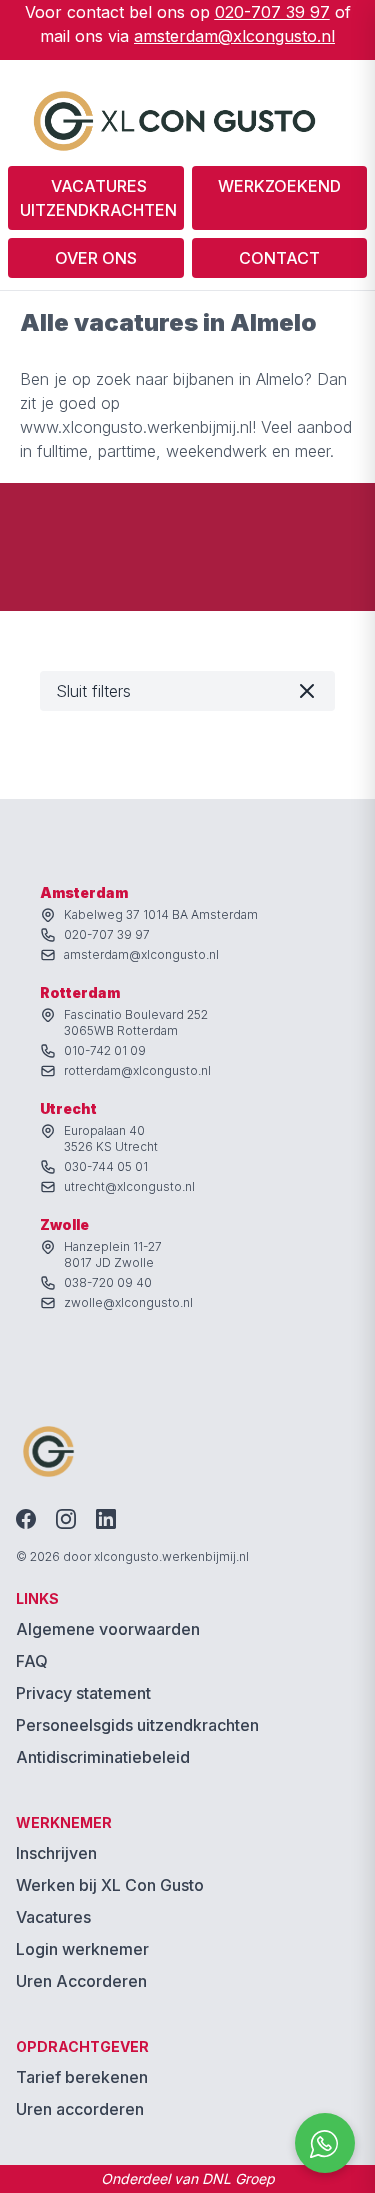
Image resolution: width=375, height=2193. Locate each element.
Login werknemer (82, 1949)
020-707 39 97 (272, 12)
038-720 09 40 (108, 1282)
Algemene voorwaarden (108, 1629)
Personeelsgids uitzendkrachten (137, 1725)
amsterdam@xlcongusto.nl (234, 36)
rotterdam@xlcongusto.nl (137, 1070)
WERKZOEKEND (279, 186)
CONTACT (279, 258)
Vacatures (53, 1917)
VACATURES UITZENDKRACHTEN (98, 198)
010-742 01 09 (105, 1050)
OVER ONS (96, 258)
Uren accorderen (80, 2109)
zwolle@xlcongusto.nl (128, 1302)
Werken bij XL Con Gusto (110, 1885)
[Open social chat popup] (325, 2143)
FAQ (32, 1661)
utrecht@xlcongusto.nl (129, 1186)
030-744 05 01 (106, 1166)
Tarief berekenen (82, 2077)
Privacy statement (83, 1693)
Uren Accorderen (81, 1981)
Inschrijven (56, 1853)
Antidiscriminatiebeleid (103, 1757)
